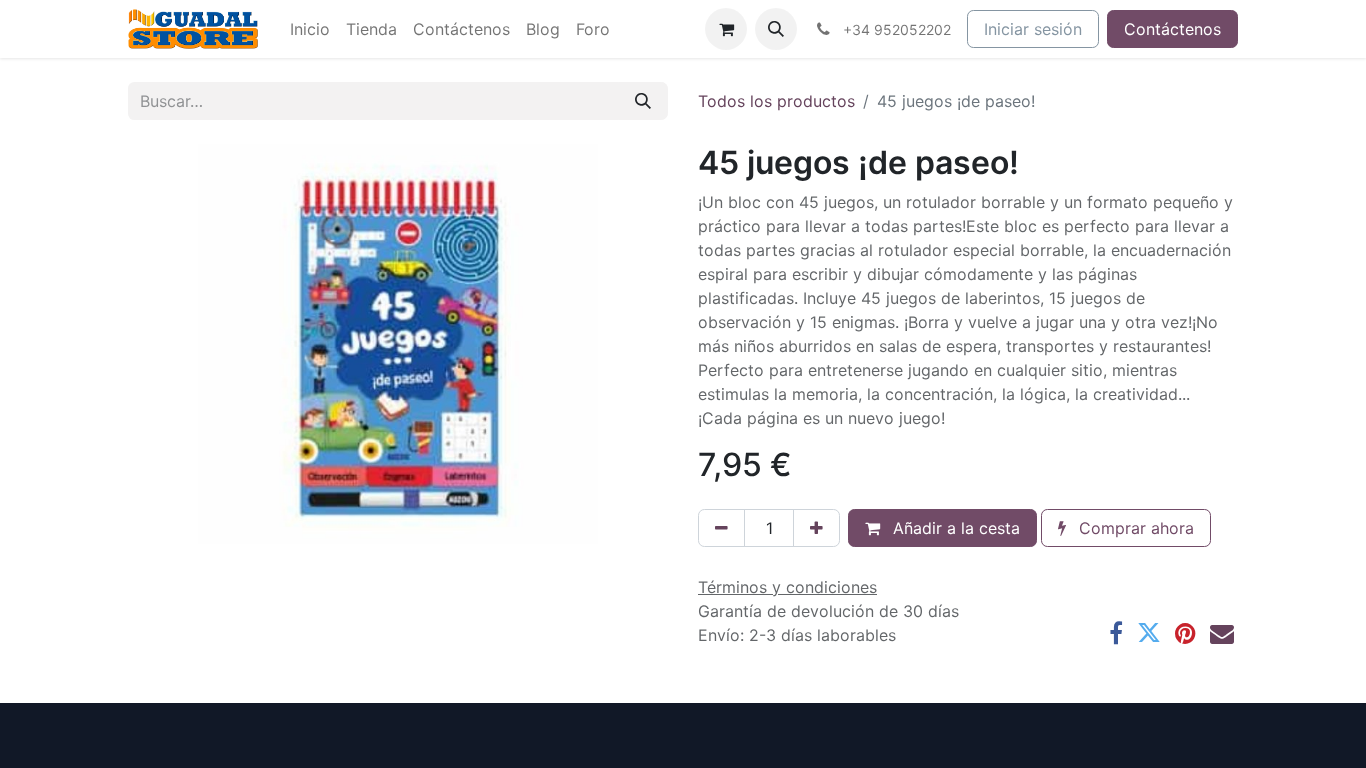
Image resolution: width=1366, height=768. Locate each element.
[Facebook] (1116, 633)
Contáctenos (1172, 29)
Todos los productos (776, 101)
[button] (776, 29)
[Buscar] (643, 101)
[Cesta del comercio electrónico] (726, 29)
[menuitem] (310, 29)
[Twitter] (1149, 633)
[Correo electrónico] (1222, 633)
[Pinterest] (1185, 633)
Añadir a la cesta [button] (954, 528)
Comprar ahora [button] (1134, 528)
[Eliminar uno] (721, 528)
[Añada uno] (816, 528)
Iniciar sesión (1033, 29)
